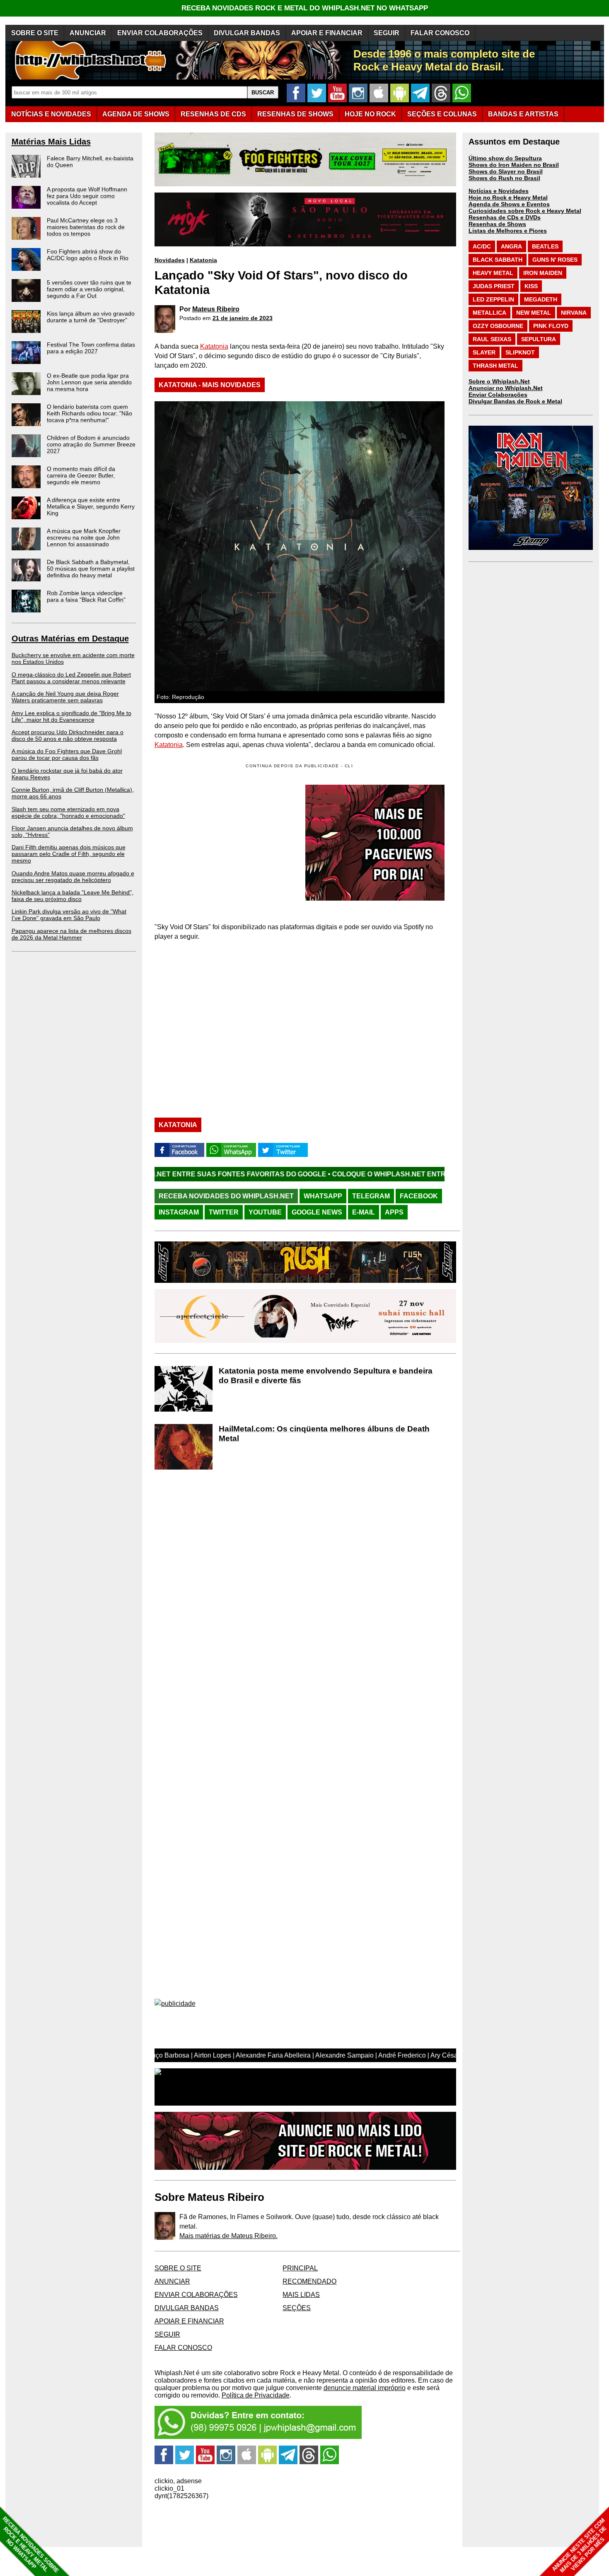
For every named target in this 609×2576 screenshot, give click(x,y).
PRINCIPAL (300, 2268)
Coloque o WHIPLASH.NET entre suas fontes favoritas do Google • (345, 1174)
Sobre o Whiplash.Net (499, 381)
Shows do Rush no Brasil (504, 178)
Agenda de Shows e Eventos (509, 204)
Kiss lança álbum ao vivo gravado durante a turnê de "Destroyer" (91, 317)
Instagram (179, 1212)
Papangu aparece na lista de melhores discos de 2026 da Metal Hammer (71, 934)
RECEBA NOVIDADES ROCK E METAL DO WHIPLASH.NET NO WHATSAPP (305, 8)
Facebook (419, 1196)
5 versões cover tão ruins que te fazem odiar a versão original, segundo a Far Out (89, 289)
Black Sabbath (498, 260)
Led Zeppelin (493, 299)
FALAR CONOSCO (440, 33)
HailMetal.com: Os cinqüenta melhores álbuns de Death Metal (324, 1434)
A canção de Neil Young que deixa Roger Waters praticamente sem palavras (65, 697)
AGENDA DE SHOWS (136, 114)
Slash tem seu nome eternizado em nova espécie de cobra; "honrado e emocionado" (68, 812)
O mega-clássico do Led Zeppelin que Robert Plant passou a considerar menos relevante (71, 678)
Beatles (545, 246)
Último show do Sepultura (505, 158)
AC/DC (482, 246)
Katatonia (203, 260)
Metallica (489, 313)
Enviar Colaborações (498, 395)
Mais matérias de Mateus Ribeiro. (228, 2236)
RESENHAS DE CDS (213, 114)
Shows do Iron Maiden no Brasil (514, 165)
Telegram (371, 1196)
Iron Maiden (543, 273)
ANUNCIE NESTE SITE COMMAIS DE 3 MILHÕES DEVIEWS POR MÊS (579, 2546)
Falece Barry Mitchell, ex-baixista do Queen (90, 161)
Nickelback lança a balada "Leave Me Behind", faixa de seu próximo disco (72, 896)
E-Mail (364, 1212)
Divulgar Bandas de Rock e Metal (515, 401)
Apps (394, 1212)
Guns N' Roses (555, 260)
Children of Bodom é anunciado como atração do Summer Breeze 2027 (91, 444)
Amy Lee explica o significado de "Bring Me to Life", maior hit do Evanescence (71, 716)
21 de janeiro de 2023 (243, 318)
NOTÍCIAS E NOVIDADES (51, 114)
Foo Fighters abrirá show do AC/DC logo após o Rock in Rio (88, 255)
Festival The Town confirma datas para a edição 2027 (91, 348)
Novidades (170, 260)
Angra (511, 246)
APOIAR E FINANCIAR (327, 33)
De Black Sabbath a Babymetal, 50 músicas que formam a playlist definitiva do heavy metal (91, 569)
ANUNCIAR (88, 33)
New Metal (534, 313)
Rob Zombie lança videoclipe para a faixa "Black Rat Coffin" (86, 596)
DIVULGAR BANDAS (247, 33)
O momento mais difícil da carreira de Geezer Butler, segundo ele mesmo (81, 475)
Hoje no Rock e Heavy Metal (508, 198)
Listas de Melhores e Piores (508, 231)
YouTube (265, 1212)
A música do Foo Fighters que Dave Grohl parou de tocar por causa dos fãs (67, 754)
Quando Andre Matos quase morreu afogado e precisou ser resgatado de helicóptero (73, 877)
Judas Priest (494, 286)
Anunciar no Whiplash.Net (506, 388)
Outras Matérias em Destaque (70, 639)
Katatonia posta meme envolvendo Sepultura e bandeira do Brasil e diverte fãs (326, 1376)
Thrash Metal (495, 366)
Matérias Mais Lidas (51, 142)
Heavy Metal (493, 273)
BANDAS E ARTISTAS (523, 114)
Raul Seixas (492, 339)
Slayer (484, 352)
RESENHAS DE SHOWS (295, 114)
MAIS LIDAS (301, 2295)
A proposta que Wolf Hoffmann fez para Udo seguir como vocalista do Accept (87, 196)
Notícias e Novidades (499, 191)
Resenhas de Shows (497, 224)
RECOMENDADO (309, 2281)
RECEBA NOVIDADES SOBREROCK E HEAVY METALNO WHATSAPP (30, 2545)
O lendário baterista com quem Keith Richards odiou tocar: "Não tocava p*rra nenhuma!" (89, 413)
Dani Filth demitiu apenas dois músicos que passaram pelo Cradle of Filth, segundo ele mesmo (69, 854)
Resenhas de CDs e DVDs (505, 217)
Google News (317, 1212)
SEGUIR (387, 33)
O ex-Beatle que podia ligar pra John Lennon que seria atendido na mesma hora (89, 382)
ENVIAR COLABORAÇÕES (160, 33)
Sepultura (539, 339)
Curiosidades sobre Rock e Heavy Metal (525, 211)
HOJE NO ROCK (370, 114)
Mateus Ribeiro (216, 309)
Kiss (531, 286)
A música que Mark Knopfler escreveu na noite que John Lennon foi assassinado (84, 537)
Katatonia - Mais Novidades (210, 385)
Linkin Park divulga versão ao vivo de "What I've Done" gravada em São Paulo (69, 915)
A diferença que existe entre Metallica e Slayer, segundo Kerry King (91, 506)
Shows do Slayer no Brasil (506, 171)
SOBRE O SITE (35, 33)
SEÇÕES (442, 114)
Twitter (224, 1212)
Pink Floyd (551, 326)
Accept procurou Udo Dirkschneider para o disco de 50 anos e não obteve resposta (68, 735)
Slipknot (520, 352)
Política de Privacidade (256, 2395)
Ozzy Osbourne (498, 326)
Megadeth (541, 299)
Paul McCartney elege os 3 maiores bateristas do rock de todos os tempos (86, 227)
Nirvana (574, 313)
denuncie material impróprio (365, 2388)
